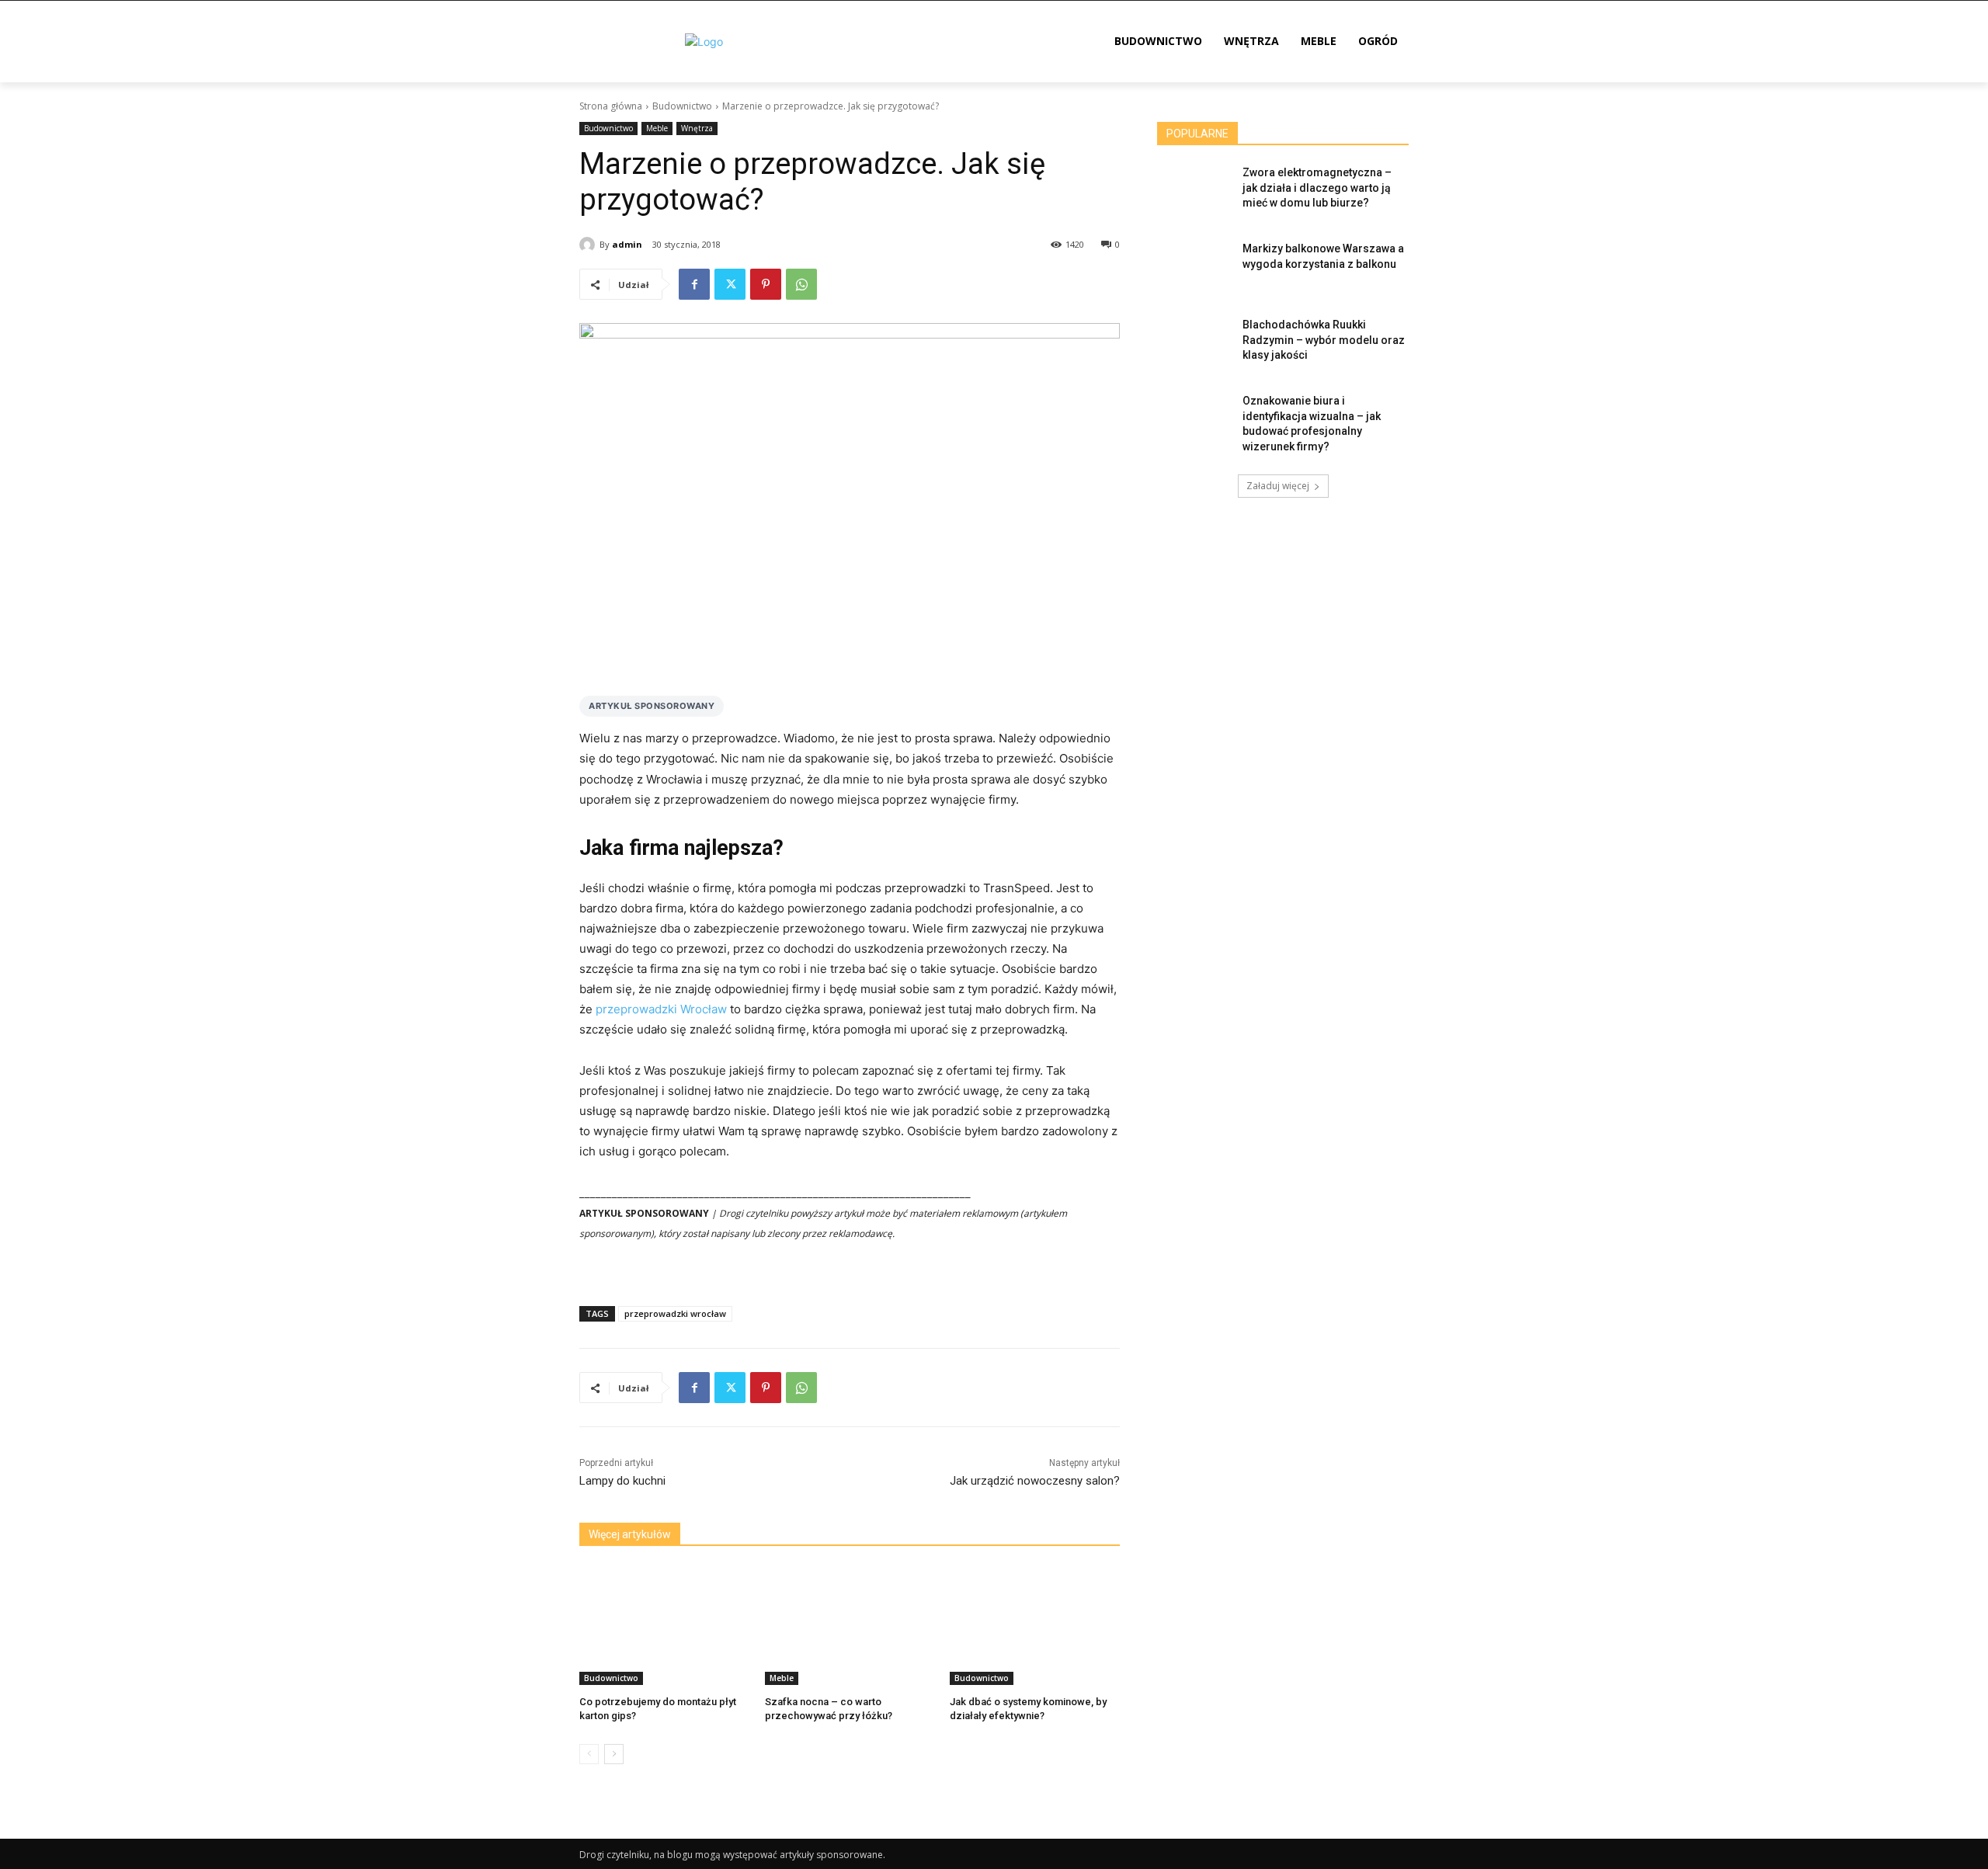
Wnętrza (697, 128)
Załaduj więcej (1278, 486)
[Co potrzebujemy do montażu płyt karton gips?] (664, 1626)
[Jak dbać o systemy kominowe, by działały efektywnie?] (1035, 1626)
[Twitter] (730, 284)
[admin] (589, 245)
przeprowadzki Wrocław (661, 1009)
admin (627, 244)
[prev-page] (589, 1754)
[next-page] (614, 1754)
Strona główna (611, 106)
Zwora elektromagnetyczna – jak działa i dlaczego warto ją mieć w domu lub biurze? (1317, 188)
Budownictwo (682, 106)
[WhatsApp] (801, 284)
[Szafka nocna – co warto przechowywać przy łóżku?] (850, 1626)
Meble (657, 128)
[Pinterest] (766, 284)
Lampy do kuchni (622, 1481)
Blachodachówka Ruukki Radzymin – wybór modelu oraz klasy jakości (1324, 340)
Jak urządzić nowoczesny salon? (1035, 1481)
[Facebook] (694, 284)
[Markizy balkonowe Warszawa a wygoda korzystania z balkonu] (1195, 268)
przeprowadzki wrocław (675, 1313)
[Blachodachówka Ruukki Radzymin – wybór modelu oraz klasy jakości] (1195, 344)
